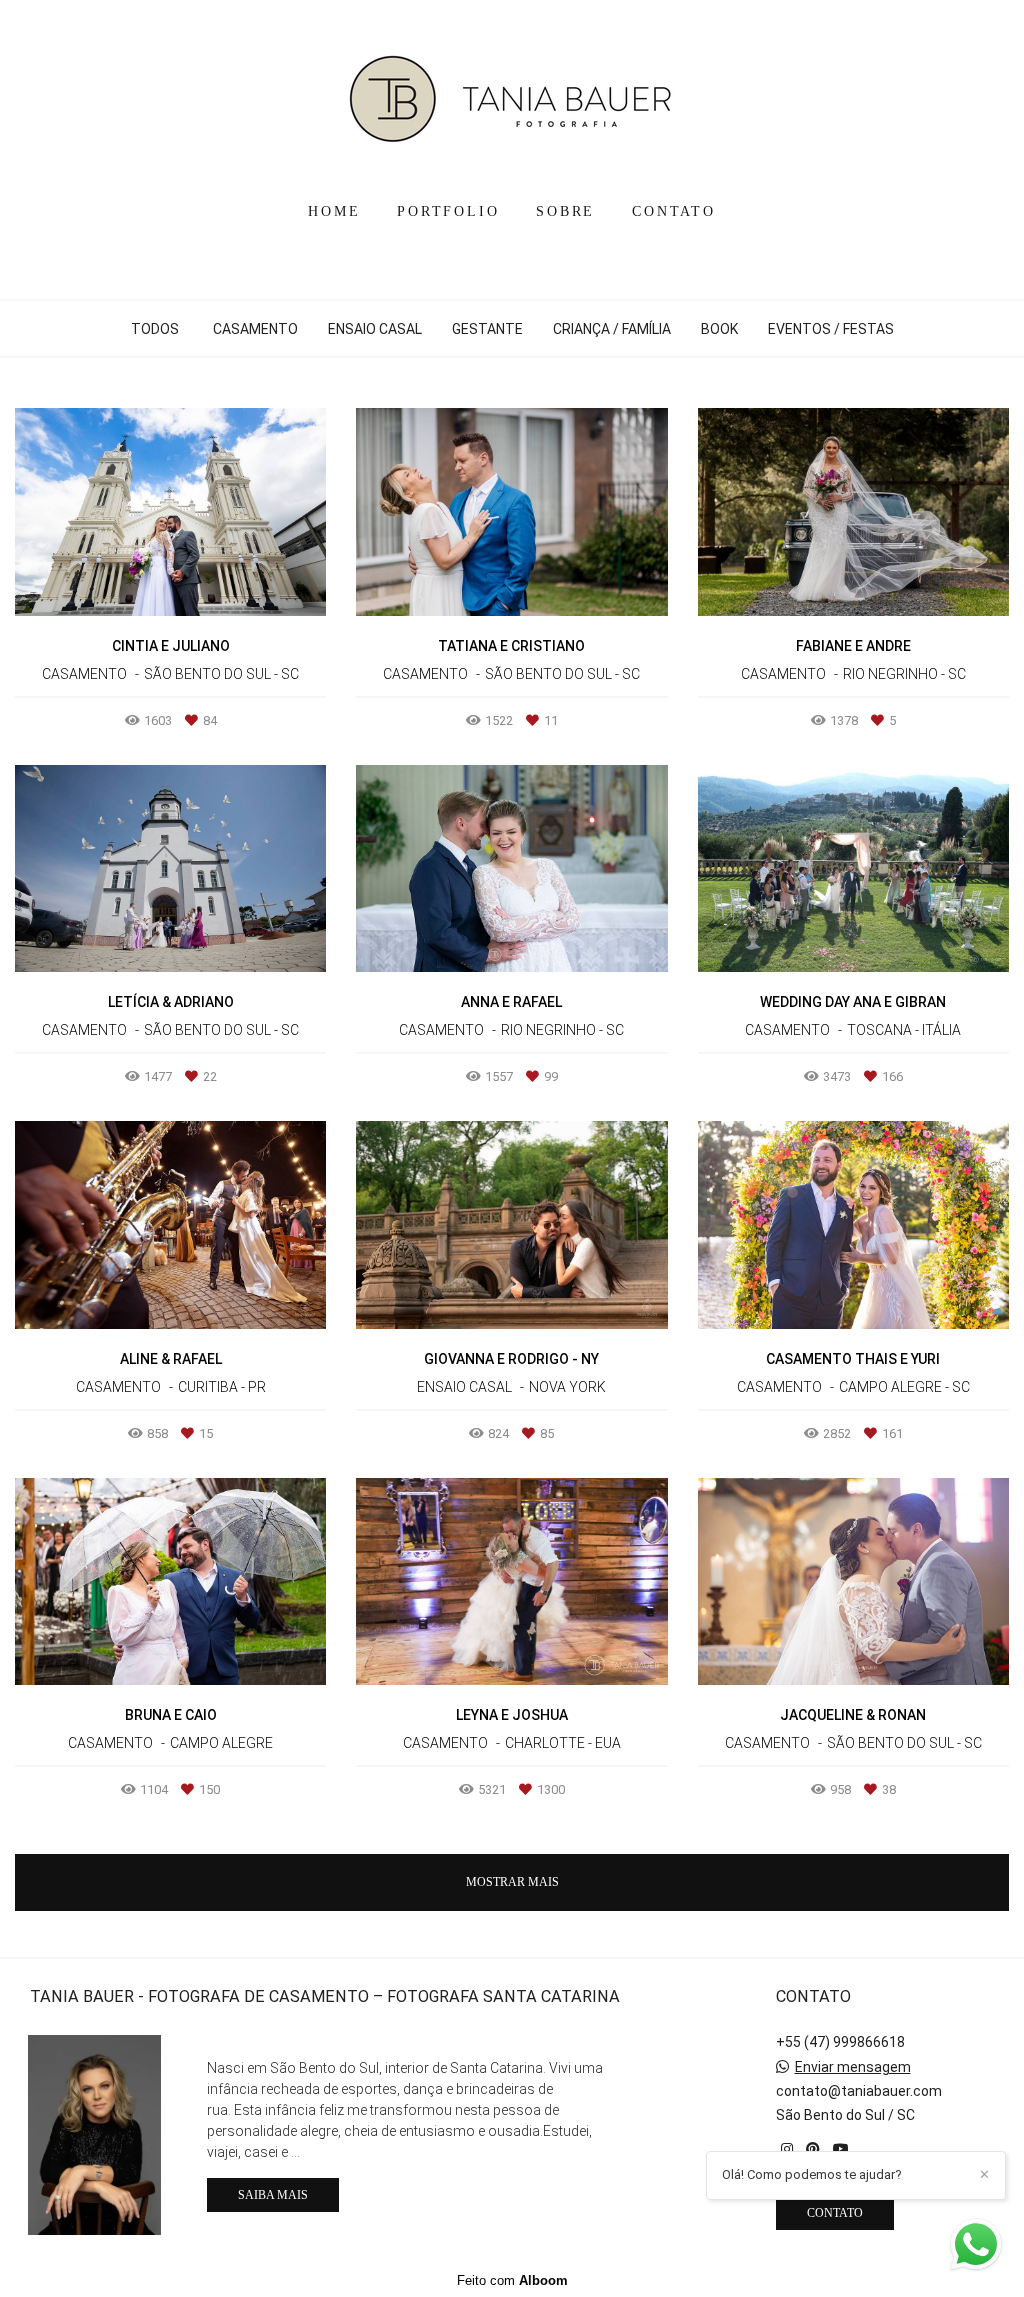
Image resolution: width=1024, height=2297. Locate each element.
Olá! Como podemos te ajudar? (812, 2174)
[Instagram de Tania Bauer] (787, 2149)
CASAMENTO (255, 329)
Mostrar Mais (512, 1882)
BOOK (719, 329)
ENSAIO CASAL (375, 329)
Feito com (512, 2280)
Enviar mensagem (853, 2067)
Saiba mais (273, 2195)
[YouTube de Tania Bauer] (841, 2149)
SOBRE (565, 211)
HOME (334, 211)
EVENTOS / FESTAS (831, 329)
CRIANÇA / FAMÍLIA (612, 329)
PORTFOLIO (448, 211)
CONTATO (674, 211)
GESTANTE (487, 329)
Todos (155, 329)
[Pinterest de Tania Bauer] (813, 2149)
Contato (835, 2213)
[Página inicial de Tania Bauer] (512, 95)
